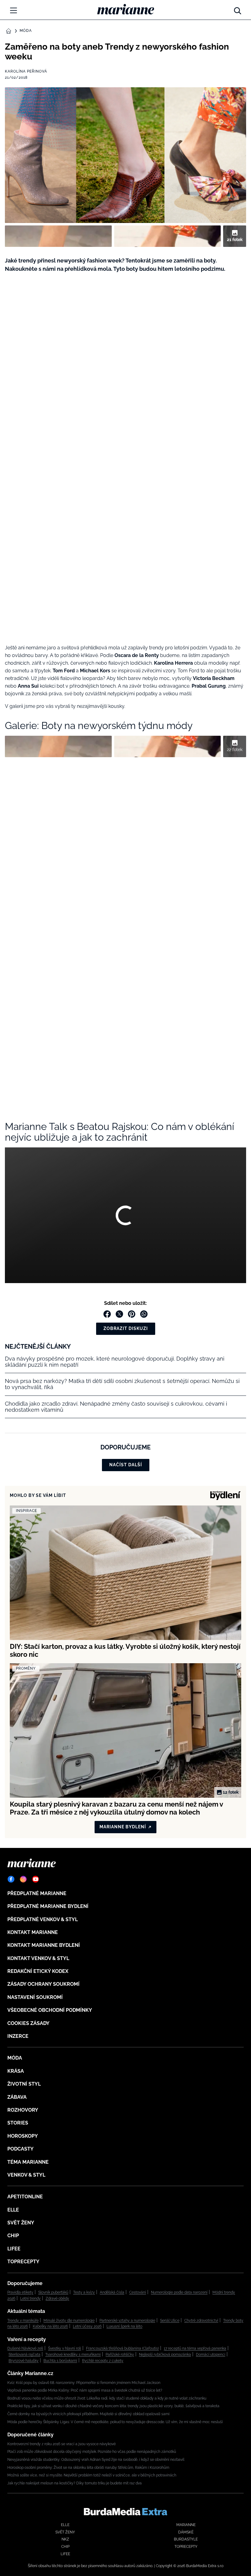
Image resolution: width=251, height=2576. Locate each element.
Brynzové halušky (24, 2361)
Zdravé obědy (57, 2298)
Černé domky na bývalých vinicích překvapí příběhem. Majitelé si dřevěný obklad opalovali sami (88, 2414)
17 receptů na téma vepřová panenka (195, 2348)
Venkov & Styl (26, 2175)
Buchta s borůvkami (60, 2361)
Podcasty (21, 2149)
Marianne (186, 2525)
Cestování (138, 2292)
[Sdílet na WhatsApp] (144, 1314)
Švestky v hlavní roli (65, 2348)
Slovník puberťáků (53, 2292)
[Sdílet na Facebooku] (107, 1314)
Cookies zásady (28, 2023)
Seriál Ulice (170, 2321)
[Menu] (13, 10)
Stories (18, 2123)
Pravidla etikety (20, 2292)
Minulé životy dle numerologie (69, 2321)
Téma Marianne (28, 2162)
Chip (13, 2236)
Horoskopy (23, 2136)
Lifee (14, 2249)
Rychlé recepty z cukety (103, 2361)
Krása (16, 2071)
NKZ (65, 2539)
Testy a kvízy (84, 2292)
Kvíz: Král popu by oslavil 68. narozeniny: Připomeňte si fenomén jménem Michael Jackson (84, 2383)
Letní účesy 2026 (87, 2326)
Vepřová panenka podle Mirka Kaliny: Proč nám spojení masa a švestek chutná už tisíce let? (85, 2390)
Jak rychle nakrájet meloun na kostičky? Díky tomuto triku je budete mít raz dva (75, 2483)
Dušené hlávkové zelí (25, 2348)
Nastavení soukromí (35, 1997)
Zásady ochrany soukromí (43, 1984)
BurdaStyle (186, 2539)
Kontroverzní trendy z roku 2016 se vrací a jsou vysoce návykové (62, 2444)
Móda (26, 31)
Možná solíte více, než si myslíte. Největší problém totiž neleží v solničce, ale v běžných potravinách (92, 2475)
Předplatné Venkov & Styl (43, 1919)
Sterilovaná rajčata (24, 2355)
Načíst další (126, 1465)
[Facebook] (11, 1879)
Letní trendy (30, 2298)
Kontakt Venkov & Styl (38, 1958)
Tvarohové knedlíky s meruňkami (73, 2355)
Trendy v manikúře (23, 2321)
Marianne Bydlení (123, 1827)
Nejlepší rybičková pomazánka (165, 2355)
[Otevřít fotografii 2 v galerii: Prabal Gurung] (168, 236)
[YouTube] (36, 1879)
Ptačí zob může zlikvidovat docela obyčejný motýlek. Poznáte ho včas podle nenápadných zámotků (92, 2452)
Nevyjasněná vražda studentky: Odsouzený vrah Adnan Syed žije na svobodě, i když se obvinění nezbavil (96, 2460)
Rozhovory (23, 2110)
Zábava (17, 2097)
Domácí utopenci (211, 2355)
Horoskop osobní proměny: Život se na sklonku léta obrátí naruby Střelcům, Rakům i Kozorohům (88, 2468)
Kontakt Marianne (33, 1932)
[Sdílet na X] (119, 1314)
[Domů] (126, 9)
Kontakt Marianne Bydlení (44, 1945)
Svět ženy (21, 2223)
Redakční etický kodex (38, 1971)
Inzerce (18, 2036)
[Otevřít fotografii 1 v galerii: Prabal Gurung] (58, 236)
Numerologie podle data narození (179, 2292)
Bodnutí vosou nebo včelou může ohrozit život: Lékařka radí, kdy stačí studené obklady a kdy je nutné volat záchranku (107, 2398)
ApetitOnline (25, 2197)
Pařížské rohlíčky (120, 2355)
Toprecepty (23, 2262)
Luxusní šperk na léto (124, 2326)
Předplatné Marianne (37, 1893)
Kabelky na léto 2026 (50, 2326)
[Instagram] (23, 1879)
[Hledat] (238, 9)
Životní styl (24, 2084)
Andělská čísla (112, 2292)
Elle (13, 2210)
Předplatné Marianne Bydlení (48, 1906)
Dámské (186, 2532)
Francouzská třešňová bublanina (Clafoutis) (122, 2348)
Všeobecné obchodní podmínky (50, 2010)
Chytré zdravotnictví (201, 2321)
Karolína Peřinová (26, 71)
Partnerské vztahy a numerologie (127, 2321)
